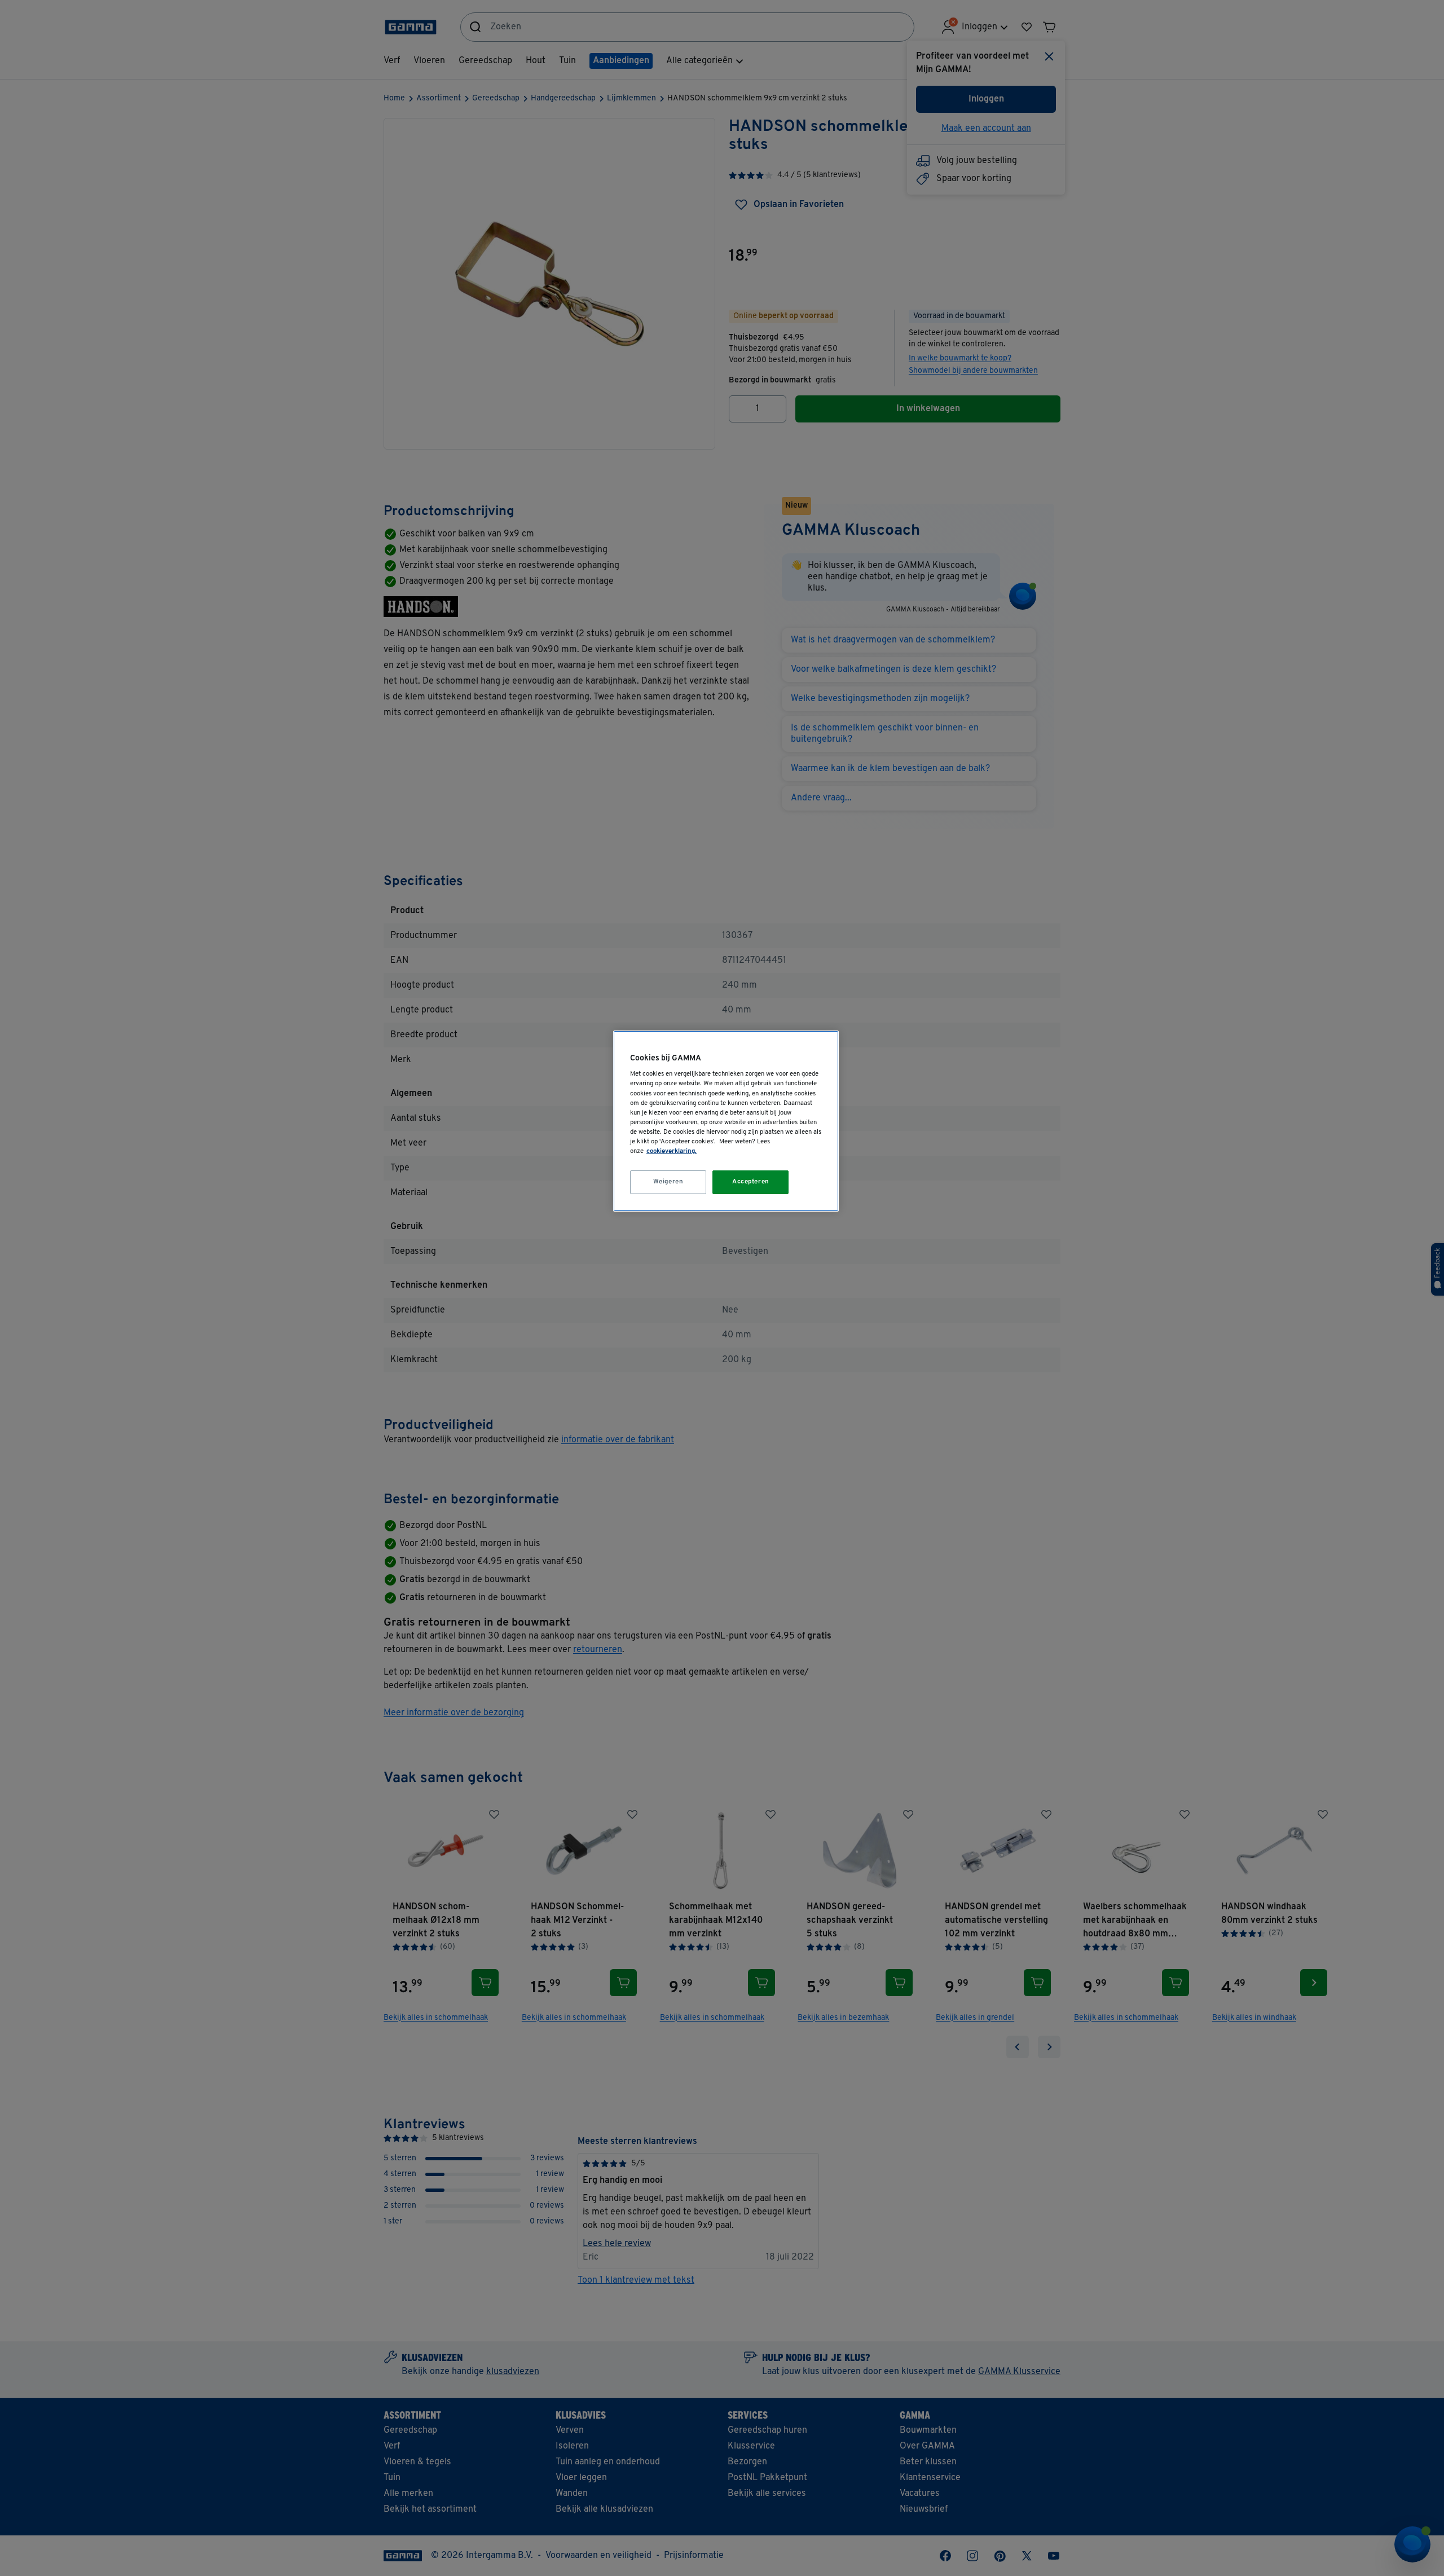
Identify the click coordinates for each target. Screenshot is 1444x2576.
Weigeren (668, 1182)
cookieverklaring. (672, 1151)
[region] (726, 1121)
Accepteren (751, 1182)
